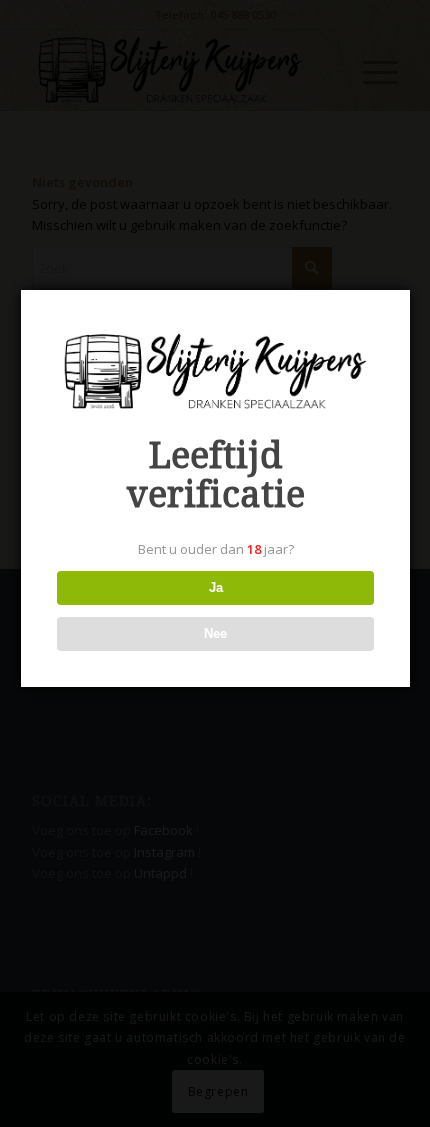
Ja (216, 587)
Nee (215, 633)
